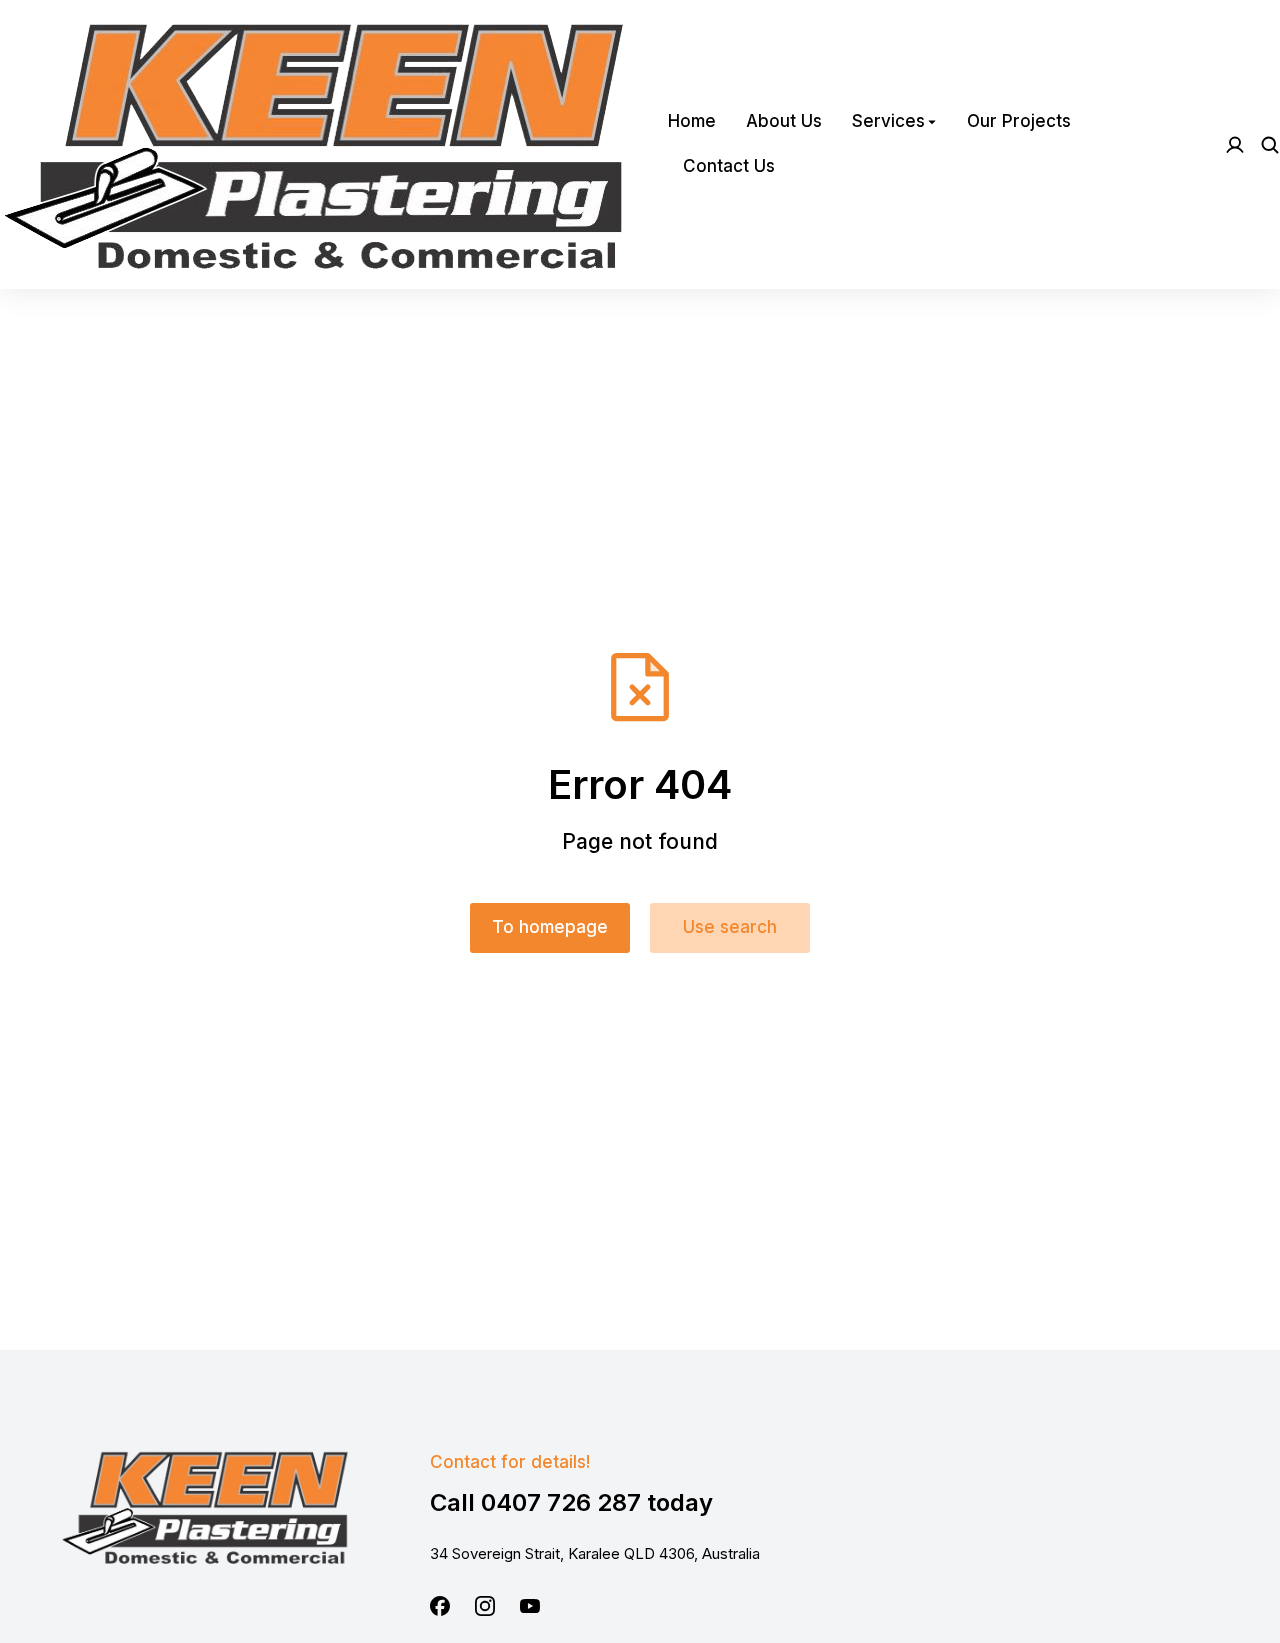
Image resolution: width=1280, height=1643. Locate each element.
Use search (730, 927)
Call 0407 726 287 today (571, 1502)
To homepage (550, 927)
